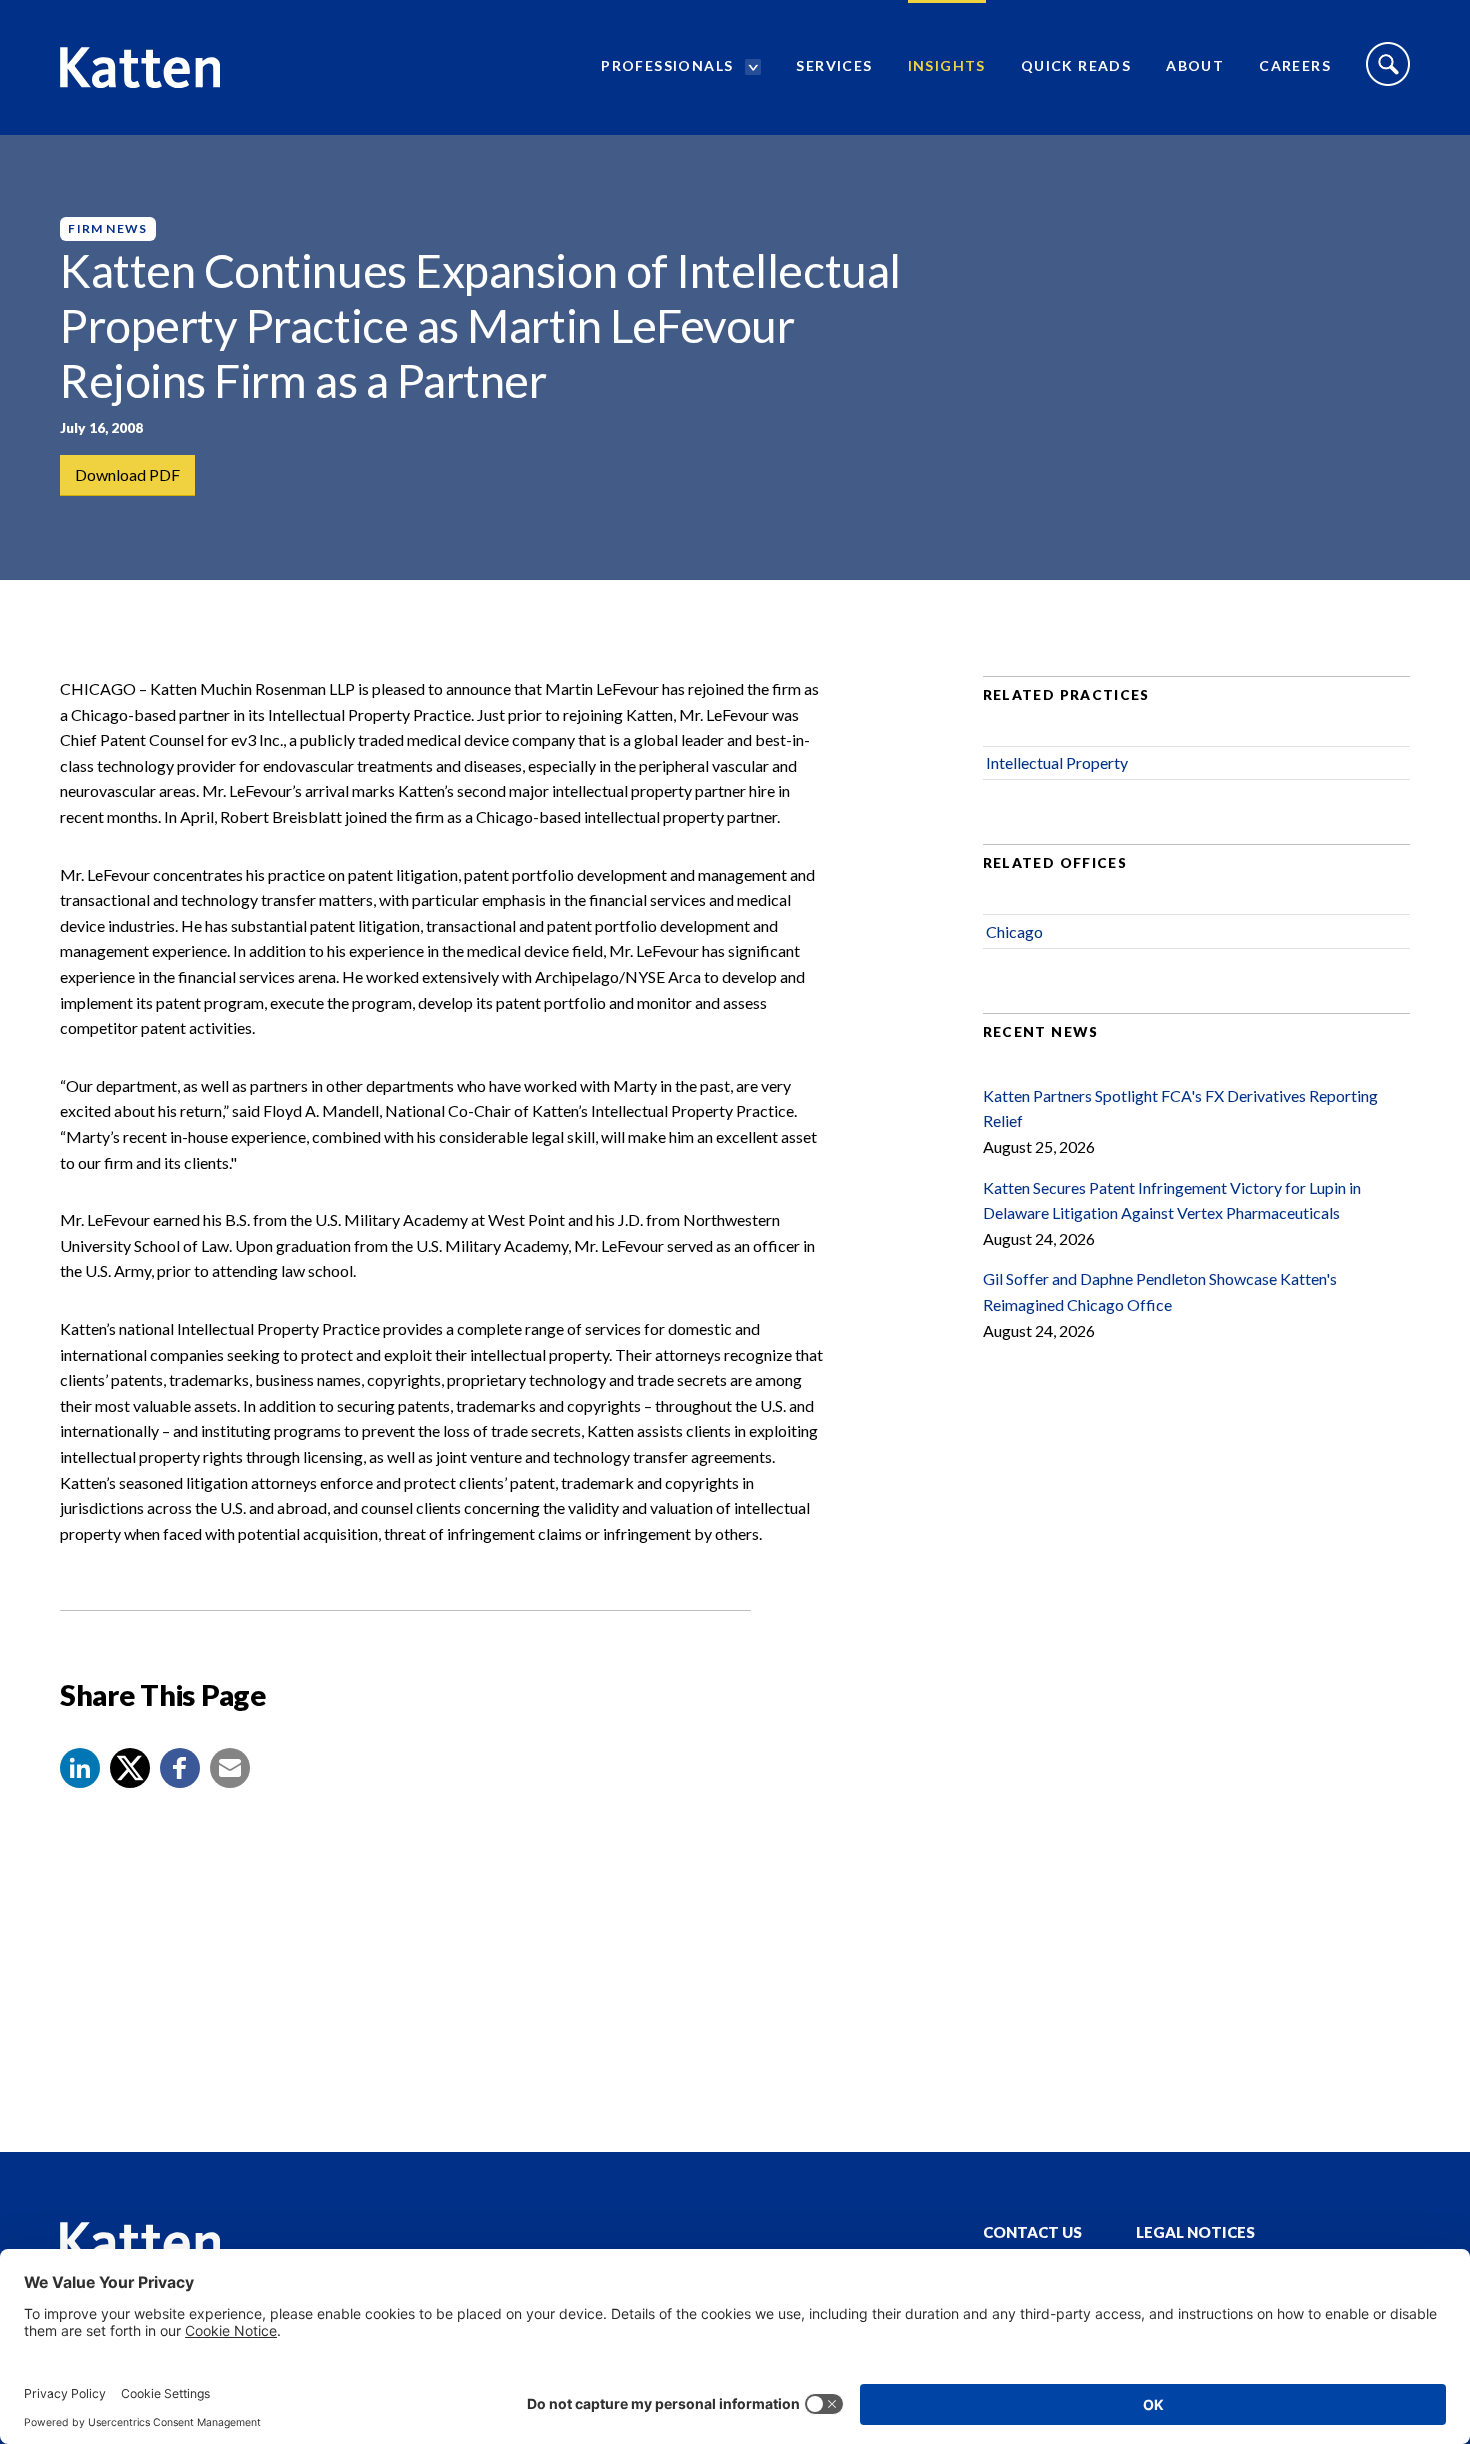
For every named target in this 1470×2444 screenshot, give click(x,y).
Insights (947, 65)
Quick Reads (1076, 65)
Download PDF (127, 474)
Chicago (1014, 931)
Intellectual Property (1057, 762)
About (1195, 65)
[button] (80, 1768)
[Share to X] (130, 1768)
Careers (1295, 65)
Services (834, 65)
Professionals (667, 65)
